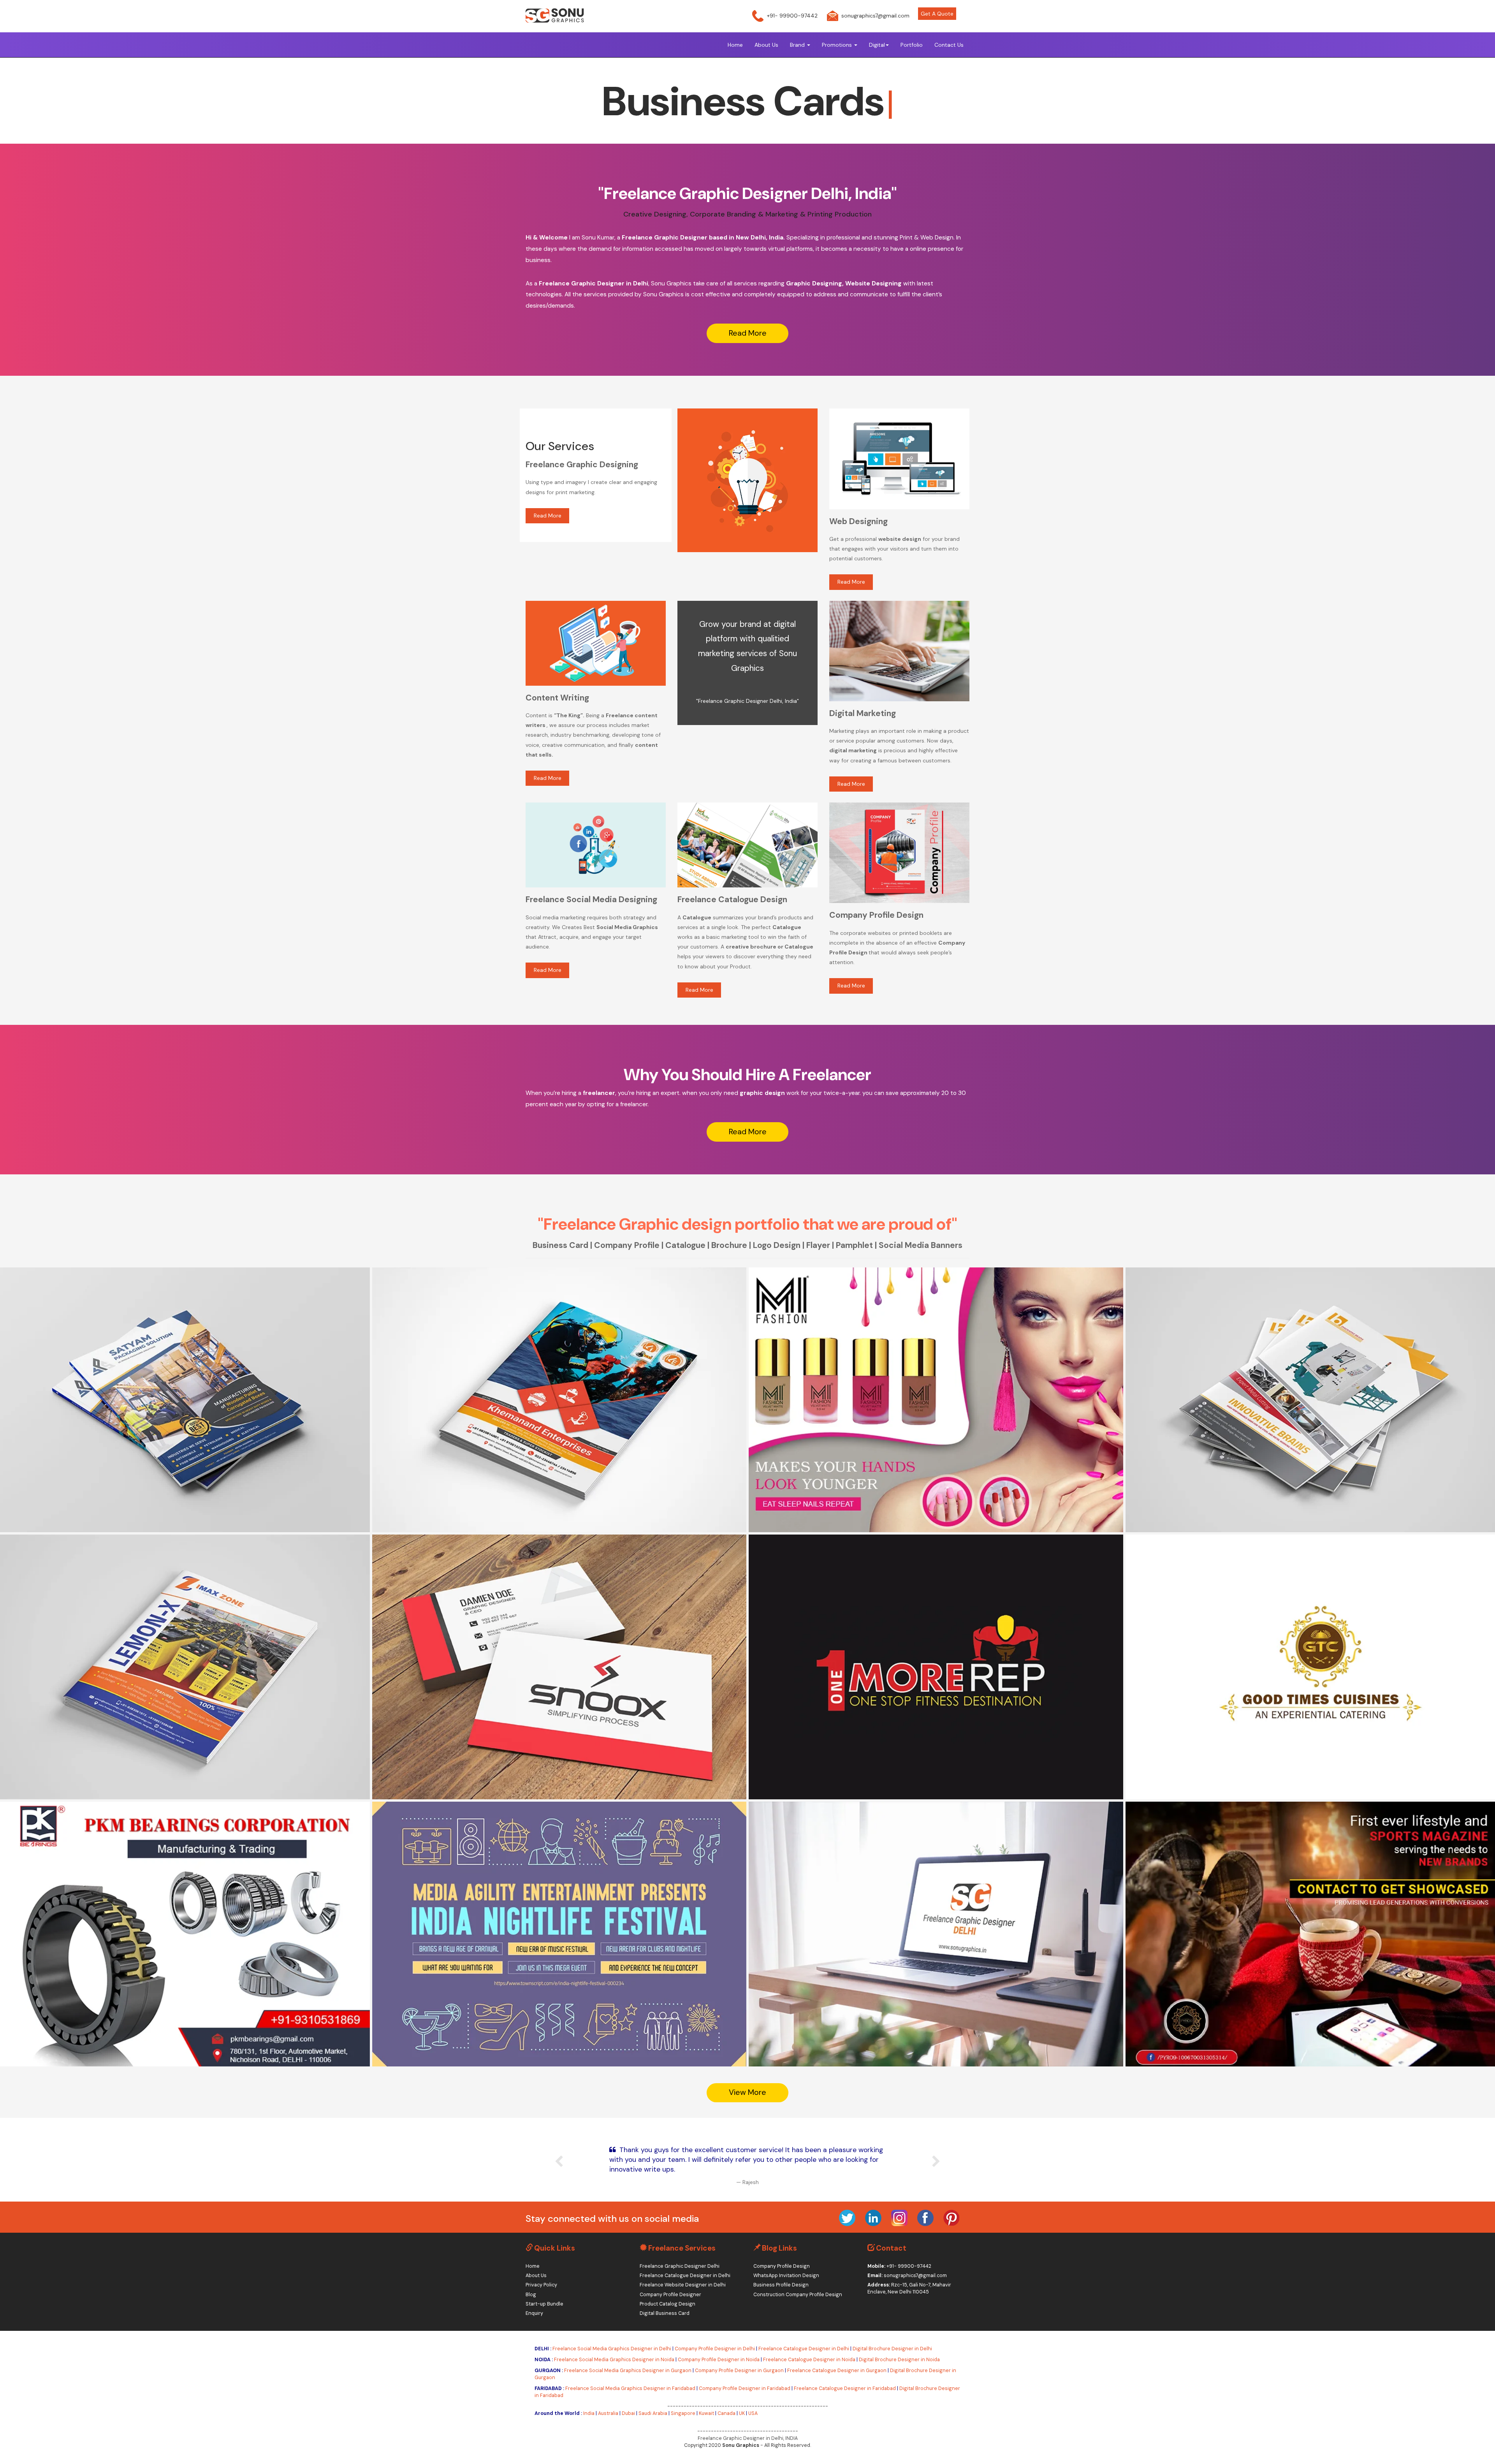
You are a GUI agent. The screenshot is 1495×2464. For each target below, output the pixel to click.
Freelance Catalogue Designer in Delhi (685, 2276)
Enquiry (534, 2313)
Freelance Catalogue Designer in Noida (809, 2360)
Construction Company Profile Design (798, 2295)
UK (742, 2413)
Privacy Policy (541, 2285)
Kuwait (706, 2413)
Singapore (683, 2413)
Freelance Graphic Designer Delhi (680, 2266)
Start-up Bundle (544, 2304)
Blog (531, 2295)
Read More (748, 333)
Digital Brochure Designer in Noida (899, 2360)
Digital (877, 45)
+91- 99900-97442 (792, 16)
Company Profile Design (782, 2266)
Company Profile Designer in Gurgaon (739, 2371)
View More (117, 1404)
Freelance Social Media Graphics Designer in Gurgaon (628, 2371)
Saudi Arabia (653, 2413)
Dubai (628, 2413)
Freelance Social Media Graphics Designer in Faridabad (630, 2388)
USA (753, 2413)
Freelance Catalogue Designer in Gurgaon (837, 2371)
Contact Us (949, 45)
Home (735, 45)
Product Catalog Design (667, 2304)
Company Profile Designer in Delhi (715, 2349)
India (589, 2413)
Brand (798, 45)
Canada (726, 2413)
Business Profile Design (781, 2285)
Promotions (838, 45)
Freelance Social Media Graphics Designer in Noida (614, 2360)
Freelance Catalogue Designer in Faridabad (845, 2388)
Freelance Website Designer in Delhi (683, 2285)
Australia (608, 2413)
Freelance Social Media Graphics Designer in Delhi (612, 2349)
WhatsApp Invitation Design (786, 2276)
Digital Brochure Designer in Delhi (892, 2349)
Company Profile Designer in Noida (719, 2360)
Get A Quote (937, 14)
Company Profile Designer (670, 2295)
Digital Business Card (665, 2313)
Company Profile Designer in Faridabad (745, 2388)
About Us (766, 45)
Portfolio (912, 45)
